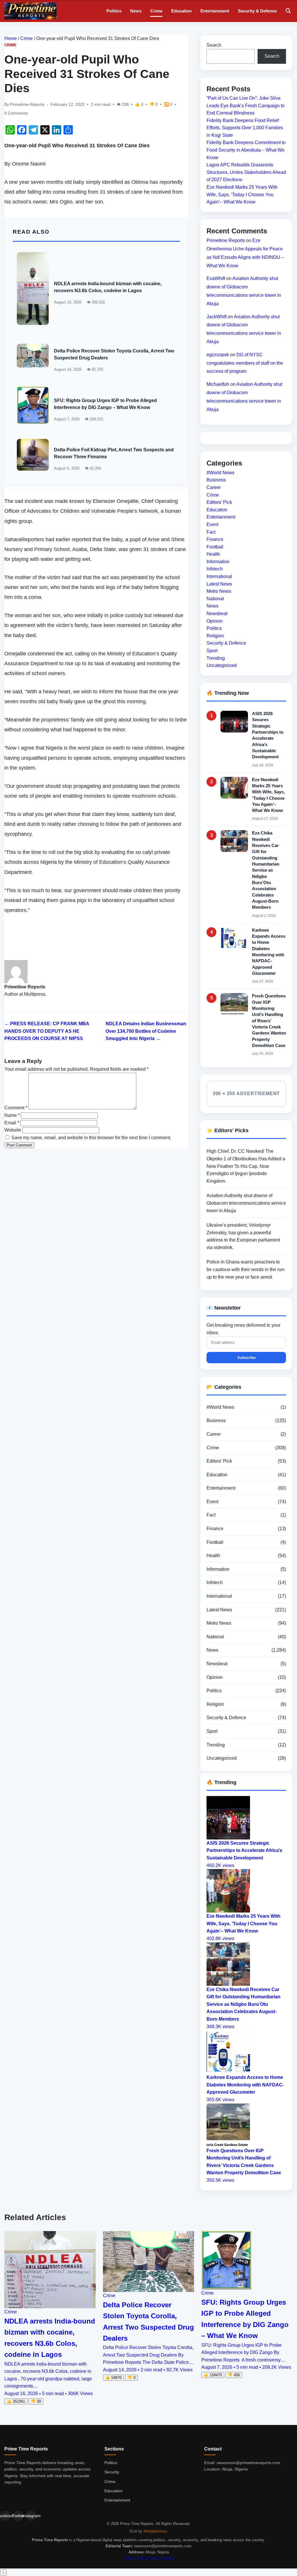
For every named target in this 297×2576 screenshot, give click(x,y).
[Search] (288, 11)
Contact (167, 2558)
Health (213, 554)
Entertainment (215, 11)
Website (13, 1130)
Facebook (5, 2516)
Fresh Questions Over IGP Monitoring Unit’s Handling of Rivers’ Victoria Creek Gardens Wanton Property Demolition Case (269, 1021)
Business (216, 480)
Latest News (219, 584)
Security (112, 2472)
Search (214, 45)
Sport (212, 651)
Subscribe (246, 1358)
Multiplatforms (155, 2531)
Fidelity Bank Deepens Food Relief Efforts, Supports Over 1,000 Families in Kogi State (245, 128)
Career (214, 487)
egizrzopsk (218, 355)
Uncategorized (222, 665)
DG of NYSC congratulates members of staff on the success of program (245, 363)
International (219, 576)
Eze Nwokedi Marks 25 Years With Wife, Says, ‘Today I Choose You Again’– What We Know (242, 194)
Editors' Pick (219, 502)
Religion (215, 636)
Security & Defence (257, 11)
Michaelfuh (218, 384)
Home (11, 38)
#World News (220, 473)
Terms (154, 2558)
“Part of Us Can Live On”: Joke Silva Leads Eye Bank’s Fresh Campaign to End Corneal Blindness (246, 106)
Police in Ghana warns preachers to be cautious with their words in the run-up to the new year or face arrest (246, 1269)
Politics (114, 11)
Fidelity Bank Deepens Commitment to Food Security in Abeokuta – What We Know (246, 150)
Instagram (31, 2516)
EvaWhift (216, 278)
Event (212, 525)
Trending (216, 658)
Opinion (215, 621)
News (136, 11)
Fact (211, 532)
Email (12, 1123)
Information (218, 562)
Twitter (18, 2516)
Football (215, 547)
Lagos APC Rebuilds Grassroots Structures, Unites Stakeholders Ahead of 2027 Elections (246, 172)
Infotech (215, 569)
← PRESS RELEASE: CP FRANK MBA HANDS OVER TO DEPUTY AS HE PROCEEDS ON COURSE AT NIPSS (47, 1031)
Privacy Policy (136, 2558)
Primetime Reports (226, 240)
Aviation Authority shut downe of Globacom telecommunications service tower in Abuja (246, 1203)
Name (12, 1115)
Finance (215, 539)
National (215, 599)
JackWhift (217, 317)
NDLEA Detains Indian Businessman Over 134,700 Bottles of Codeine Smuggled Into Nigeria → (146, 1031)
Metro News (219, 591)
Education (181, 11)
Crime (156, 11)
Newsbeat (217, 613)
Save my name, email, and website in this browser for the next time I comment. (91, 1138)
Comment (16, 1108)
